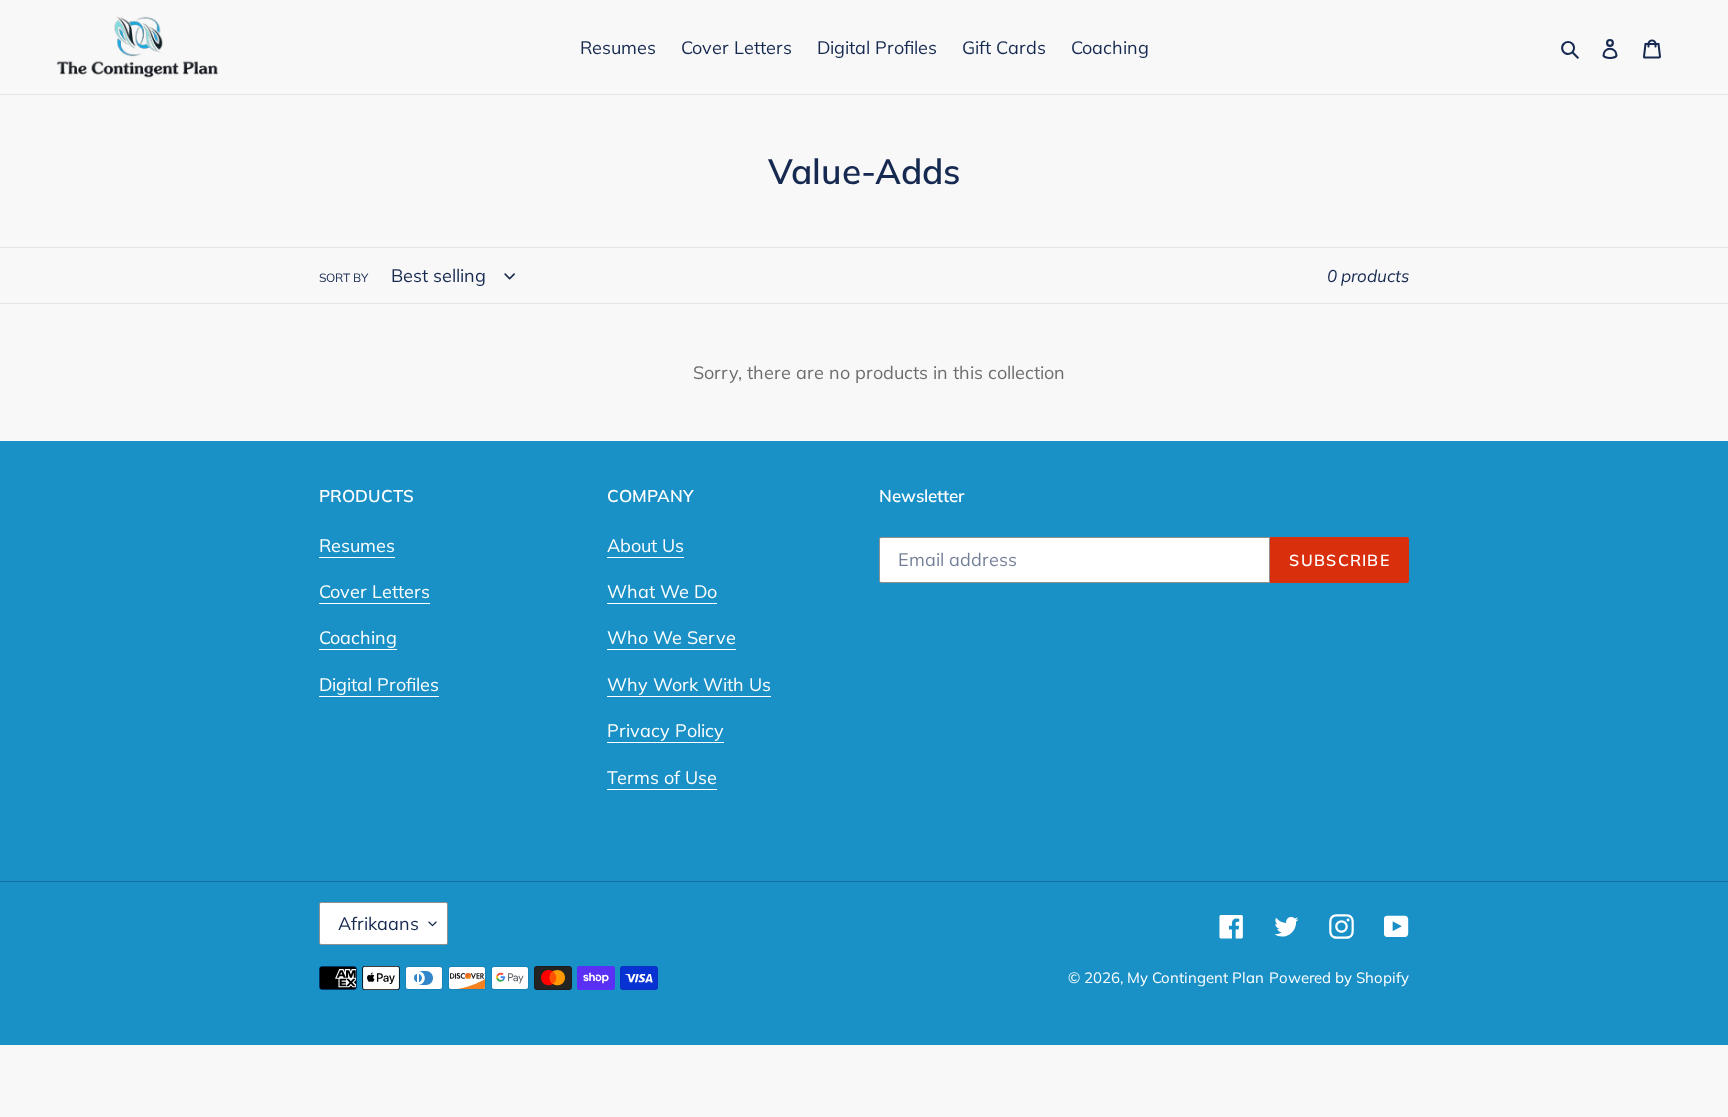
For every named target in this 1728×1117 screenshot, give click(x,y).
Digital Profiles (379, 684)
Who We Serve (671, 637)
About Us (645, 545)
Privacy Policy (665, 730)
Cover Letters (374, 591)
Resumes (357, 545)
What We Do (662, 591)
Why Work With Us (689, 684)
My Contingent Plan (1195, 977)
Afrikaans (378, 923)
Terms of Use (662, 777)
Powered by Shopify (1339, 977)
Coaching (358, 637)
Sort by (343, 277)
